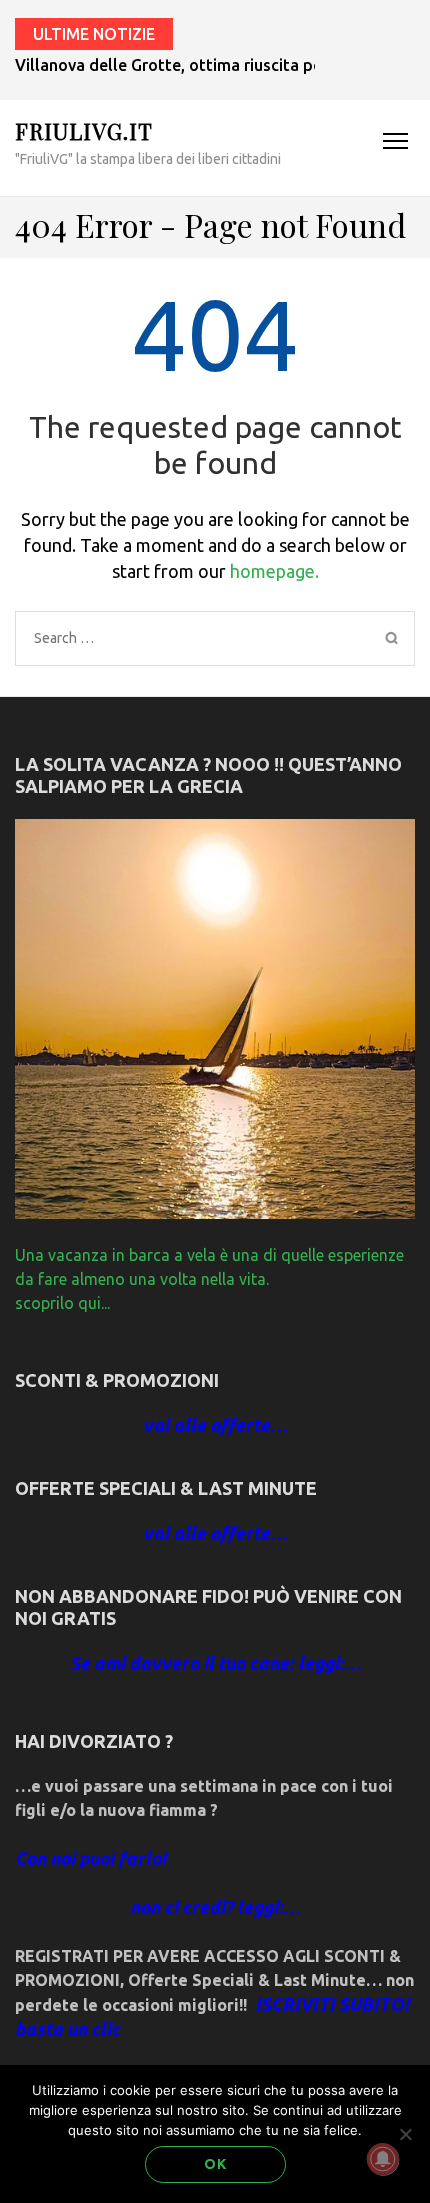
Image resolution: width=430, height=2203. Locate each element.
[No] (405, 2134)
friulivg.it (84, 131)
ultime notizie (94, 34)
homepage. (274, 571)
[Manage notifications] (383, 2159)
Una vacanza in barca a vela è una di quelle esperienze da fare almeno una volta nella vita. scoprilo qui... (209, 1279)
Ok (215, 2164)
